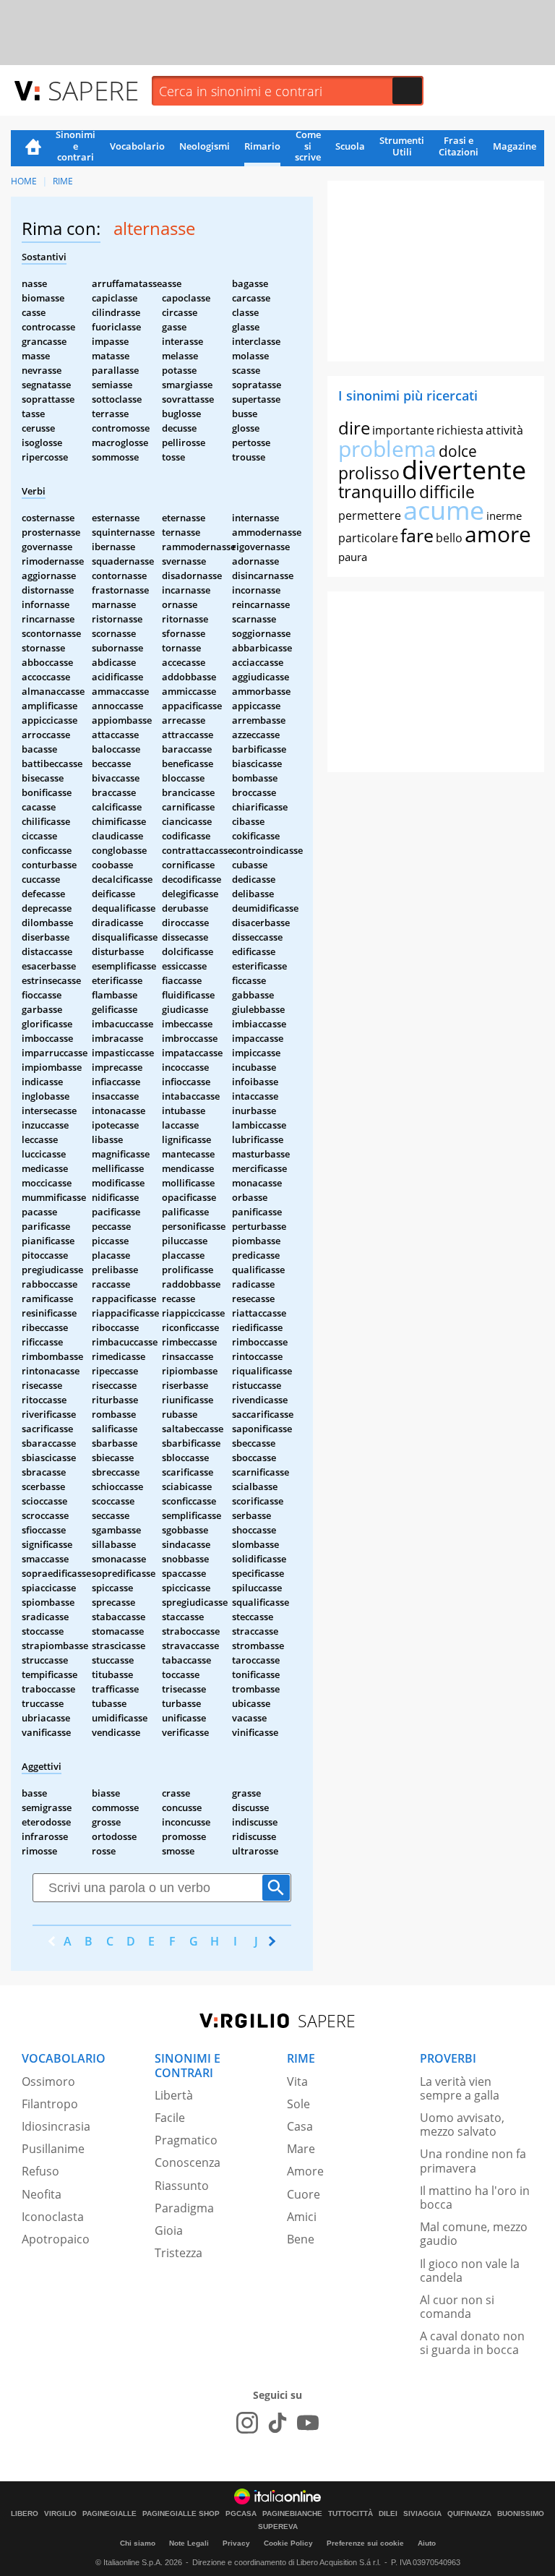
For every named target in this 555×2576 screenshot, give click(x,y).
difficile (447, 492)
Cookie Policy (288, 2543)
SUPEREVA (278, 2527)
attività (504, 430)
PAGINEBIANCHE (292, 2514)
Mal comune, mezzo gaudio (474, 2234)
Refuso (40, 2171)
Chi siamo (138, 2543)
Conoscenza (188, 2162)
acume (444, 510)
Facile (170, 2118)
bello (449, 538)
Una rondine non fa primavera (473, 2161)
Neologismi (205, 146)
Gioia (169, 2230)
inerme (504, 515)
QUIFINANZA (469, 2514)
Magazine (515, 146)
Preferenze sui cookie (365, 2543)
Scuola (350, 146)
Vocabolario (137, 146)
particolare (368, 538)
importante (403, 430)
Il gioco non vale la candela (470, 2271)
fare (417, 535)
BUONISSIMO (521, 2514)
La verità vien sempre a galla (460, 2088)
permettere (370, 515)
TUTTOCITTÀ (350, 2514)
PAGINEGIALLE (109, 2514)
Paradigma (184, 2208)
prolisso (369, 473)
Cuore (304, 2194)
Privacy (236, 2543)
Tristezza (178, 2253)
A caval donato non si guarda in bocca (472, 2343)
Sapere (93, 90)
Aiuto (427, 2543)
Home (33, 148)
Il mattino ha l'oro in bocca (475, 2198)
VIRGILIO (60, 2514)
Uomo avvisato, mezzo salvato (462, 2124)
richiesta (460, 430)
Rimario (262, 146)
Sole (298, 2104)
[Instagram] (247, 2423)
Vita (297, 2081)
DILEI (388, 2514)
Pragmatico (186, 2140)
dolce (458, 451)
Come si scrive (308, 147)
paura (353, 557)
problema (387, 449)
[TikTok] (277, 2423)
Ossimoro (48, 2081)
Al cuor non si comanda (457, 2307)
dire (354, 428)
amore (498, 534)
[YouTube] (308, 2423)
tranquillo (378, 491)
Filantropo (50, 2104)
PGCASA (241, 2514)
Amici (302, 2217)
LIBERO (25, 2514)
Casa (300, 2126)
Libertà (174, 2095)
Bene (301, 2239)
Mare (301, 2149)
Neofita (42, 2194)
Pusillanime (53, 2149)
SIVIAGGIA (422, 2514)
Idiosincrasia (56, 2126)
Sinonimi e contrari (76, 147)
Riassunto (182, 2186)
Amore (305, 2171)
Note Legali (189, 2543)
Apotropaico (56, 2239)
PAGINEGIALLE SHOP (181, 2514)
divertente (464, 470)
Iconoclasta (53, 2217)
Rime (63, 181)
